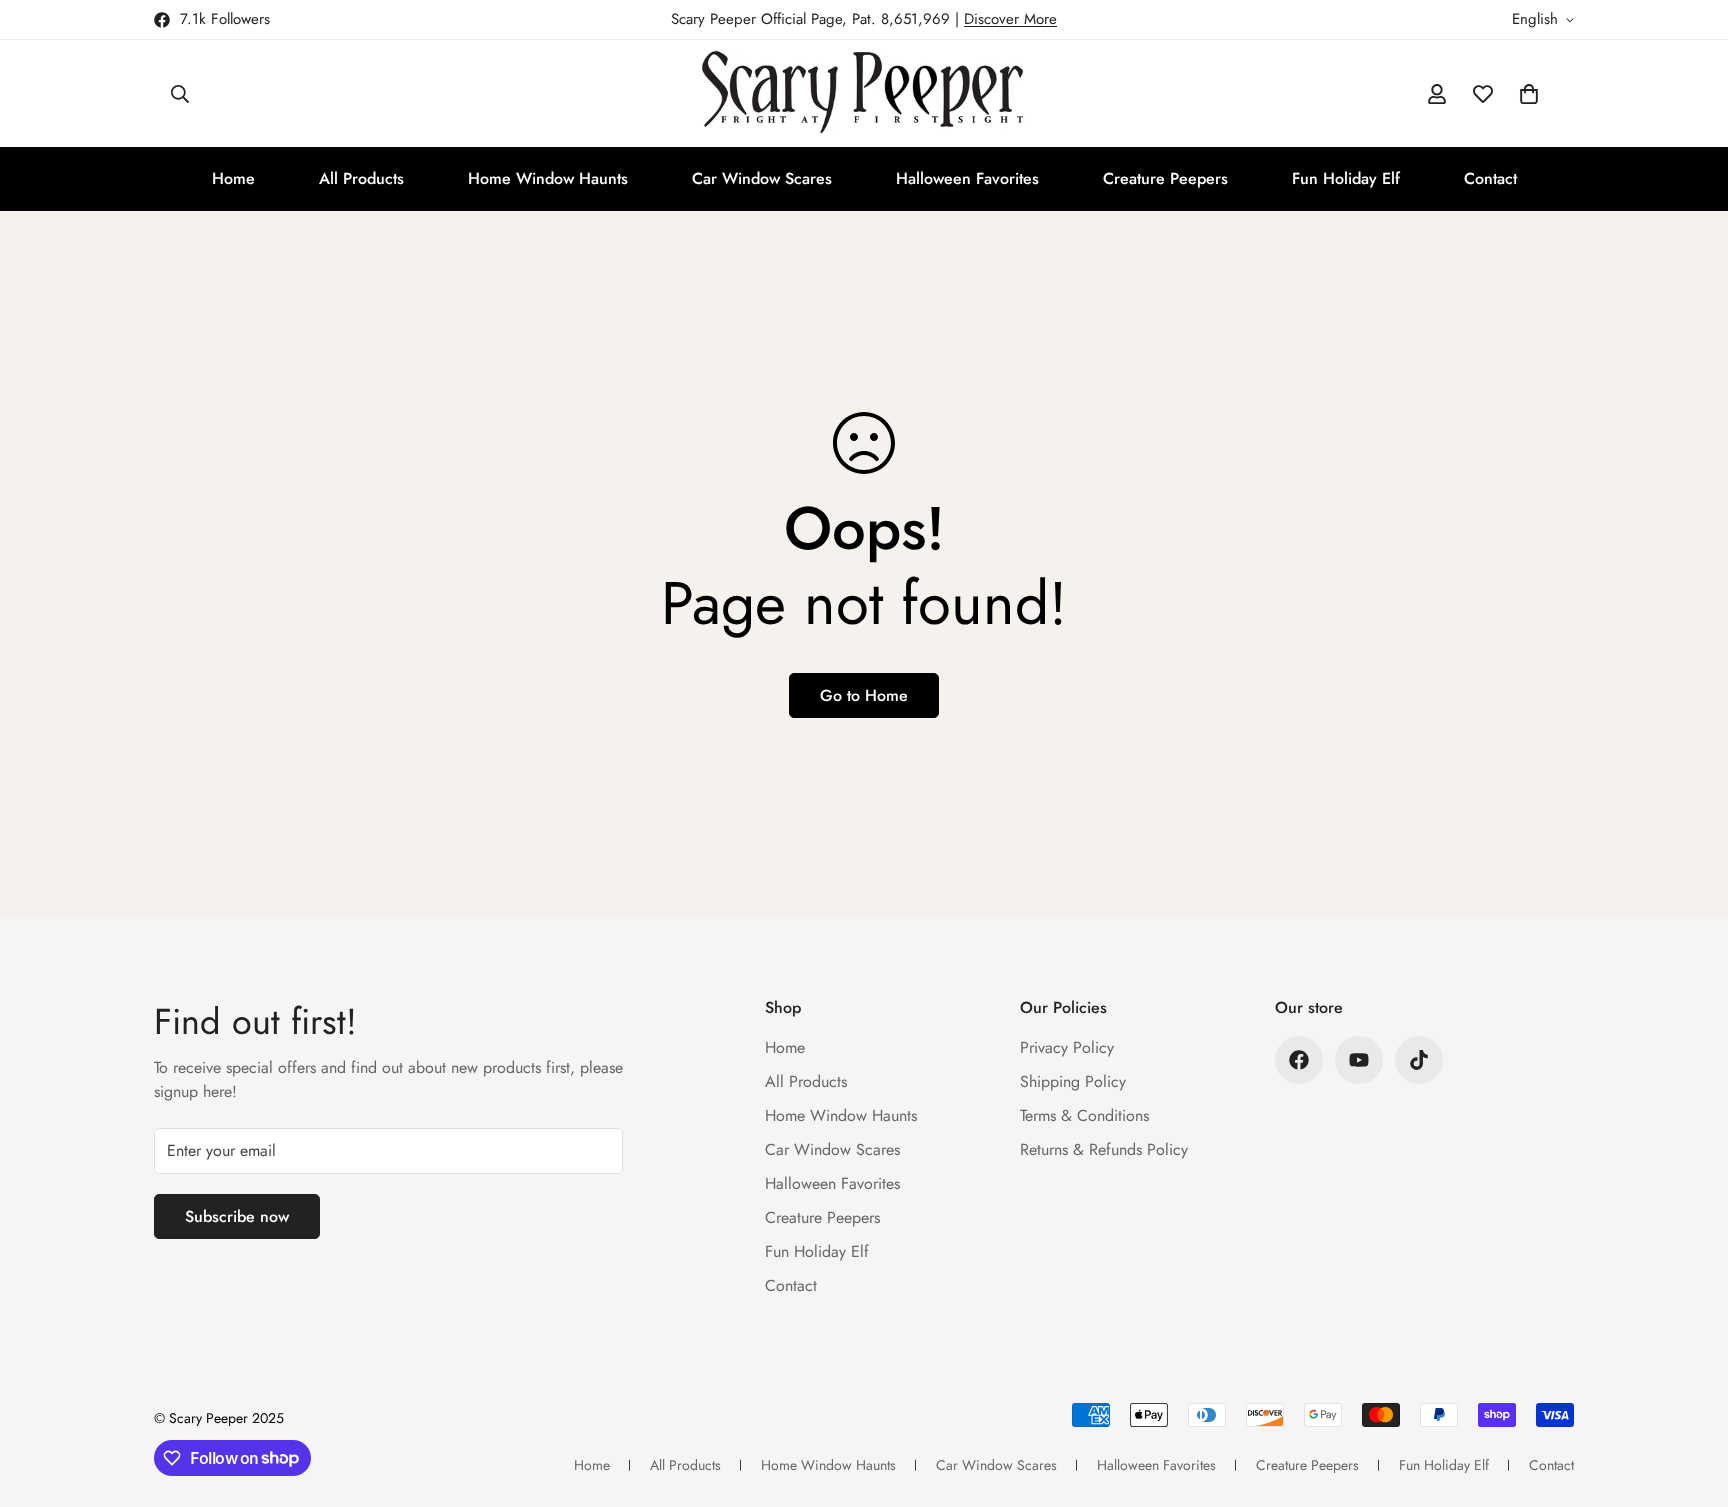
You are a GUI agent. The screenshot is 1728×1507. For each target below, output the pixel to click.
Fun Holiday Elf (1346, 178)
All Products (361, 178)
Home (233, 178)
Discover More (1010, 19)
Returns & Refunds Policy (1104, 1149)
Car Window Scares (762, 178)
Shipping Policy (1073, 1081)
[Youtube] (1359, 1060)
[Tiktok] (1419, 1060)
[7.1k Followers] (1299, 1060)
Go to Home (864, 695)
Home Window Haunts (548, 178)
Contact (1490, 178)
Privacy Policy (1067, 1047)
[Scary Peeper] (864, 93)
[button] (1529, 94)
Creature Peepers (1165, 178)
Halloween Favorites (967, 178)
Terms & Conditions (1084, 1115)
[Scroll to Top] (1689, 1398)
